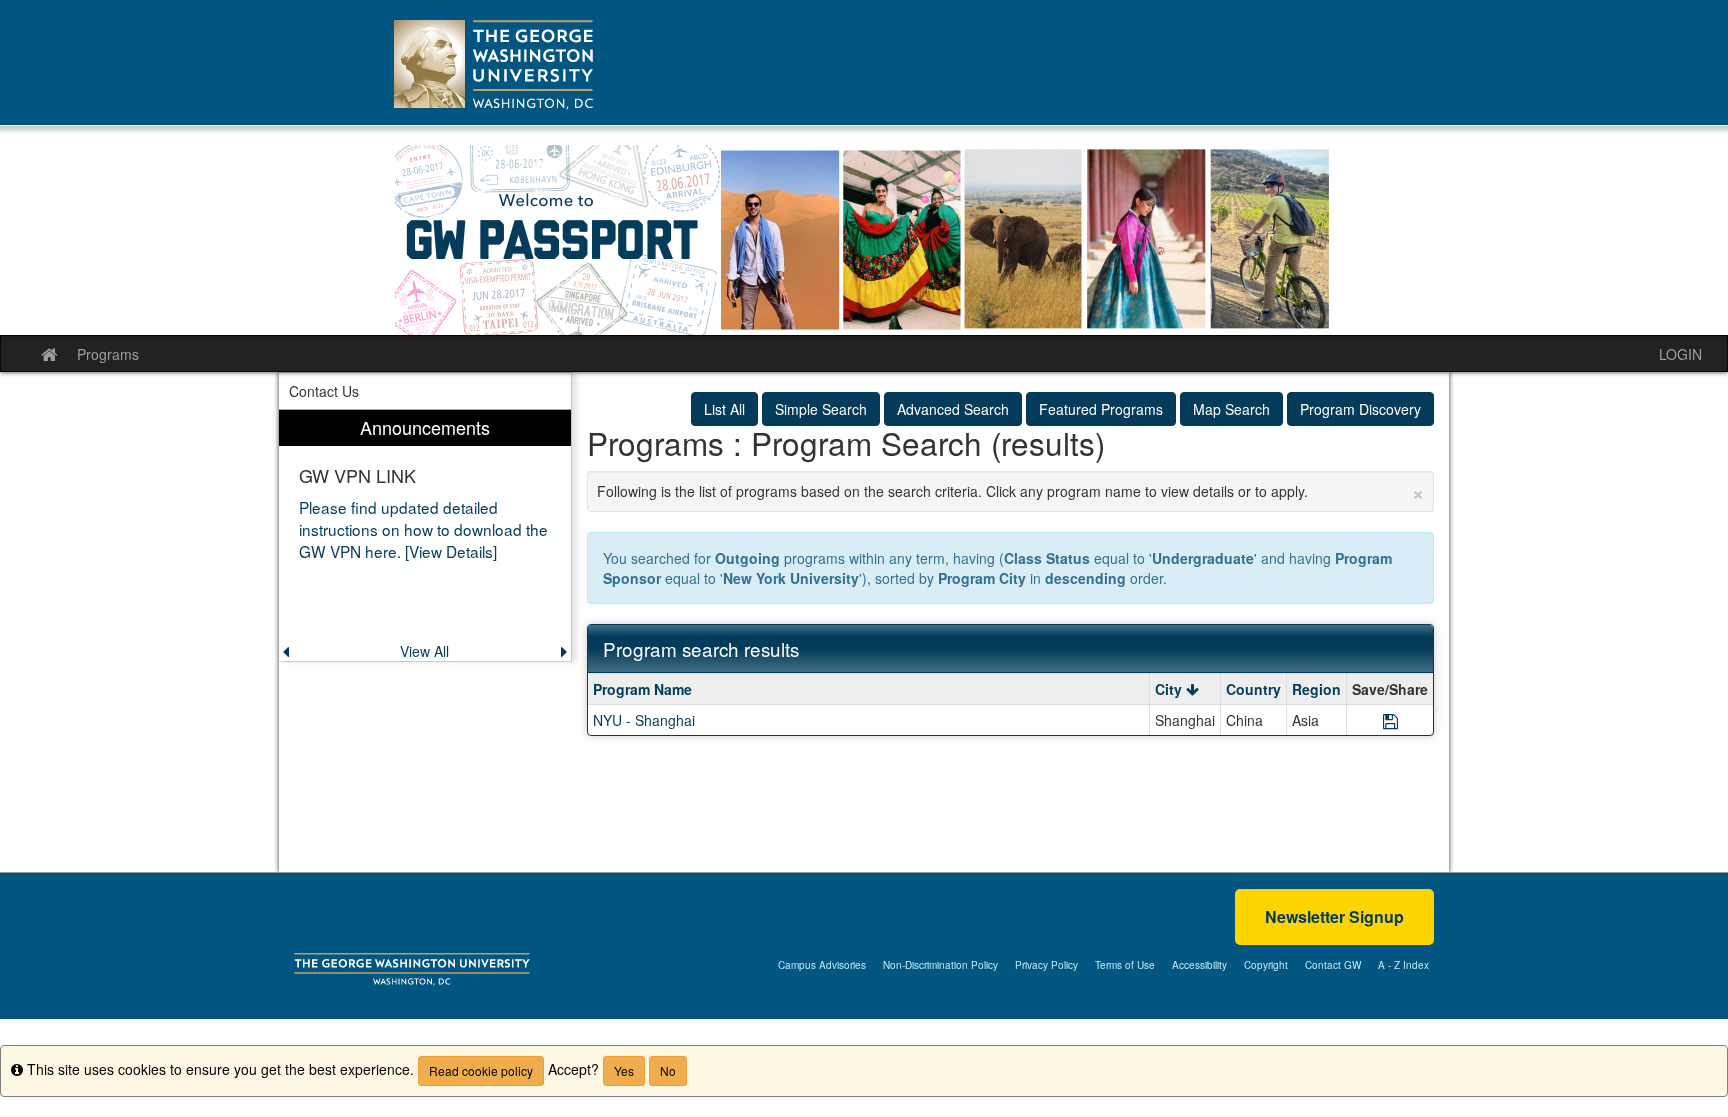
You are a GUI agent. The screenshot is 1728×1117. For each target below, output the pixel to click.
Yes (624, 1070)
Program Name (642, 689)
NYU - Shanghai (644, 720)
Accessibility (1199, 965)
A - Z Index (1403, 965)
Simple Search (821, 409)
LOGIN (1680, 354)
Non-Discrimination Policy (940, 965)
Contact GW (1333, 965)
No (668, 1070)
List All (724, 409)
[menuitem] (425, 535)
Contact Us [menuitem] (324, 391)
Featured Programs (1101, 409)
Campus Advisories (822, 965)
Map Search (1231, 409)
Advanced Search (953, 409)
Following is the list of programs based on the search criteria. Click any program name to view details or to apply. (1011, 491)
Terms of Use (1125, 965)
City (1170, 689)
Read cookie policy (481, 1070)
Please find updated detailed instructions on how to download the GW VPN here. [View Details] (423, 529)
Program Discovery (1360, 409)
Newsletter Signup (1334, 916)
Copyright (1266, 965)
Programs (108, 354)
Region (1316, 689)
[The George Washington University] (412, 967)
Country (1253, 689)
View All (424, 651)
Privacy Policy (1046, 965)
